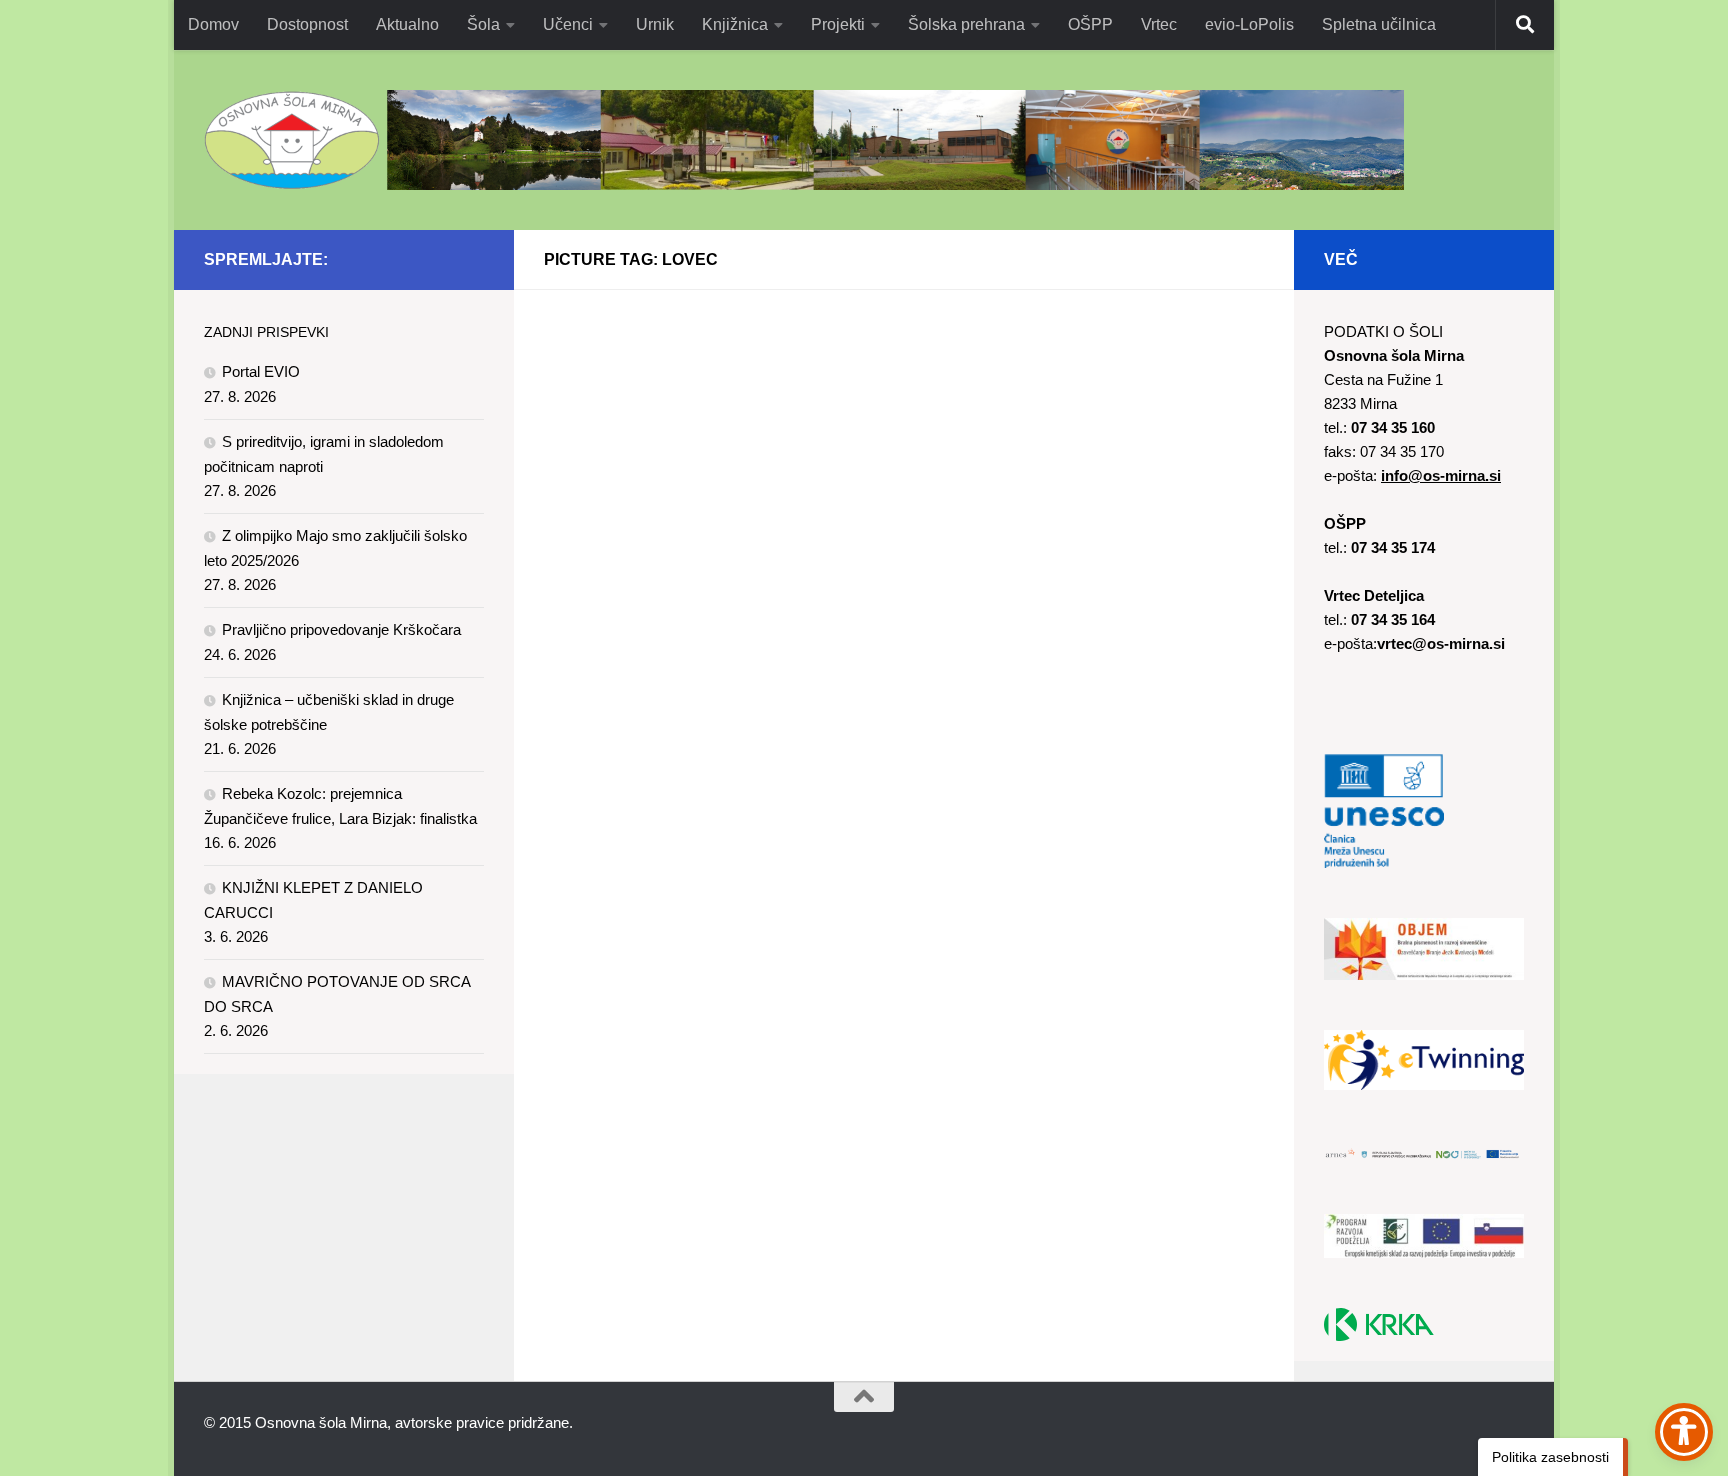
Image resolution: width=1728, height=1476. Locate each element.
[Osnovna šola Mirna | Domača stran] (804, 140)
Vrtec (1159, 24)
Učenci (568, 24)
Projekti (838, 24)
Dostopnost (307, 24)
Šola (483, 24)
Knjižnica (735, 24)
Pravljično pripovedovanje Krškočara (341, 629)
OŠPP (1090, 24)
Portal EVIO (261, 371)
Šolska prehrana (966, 24)
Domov (213, 24)
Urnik (655, 24)
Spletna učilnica (1379, 24)
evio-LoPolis (1249, 24)
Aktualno (407, 24)
